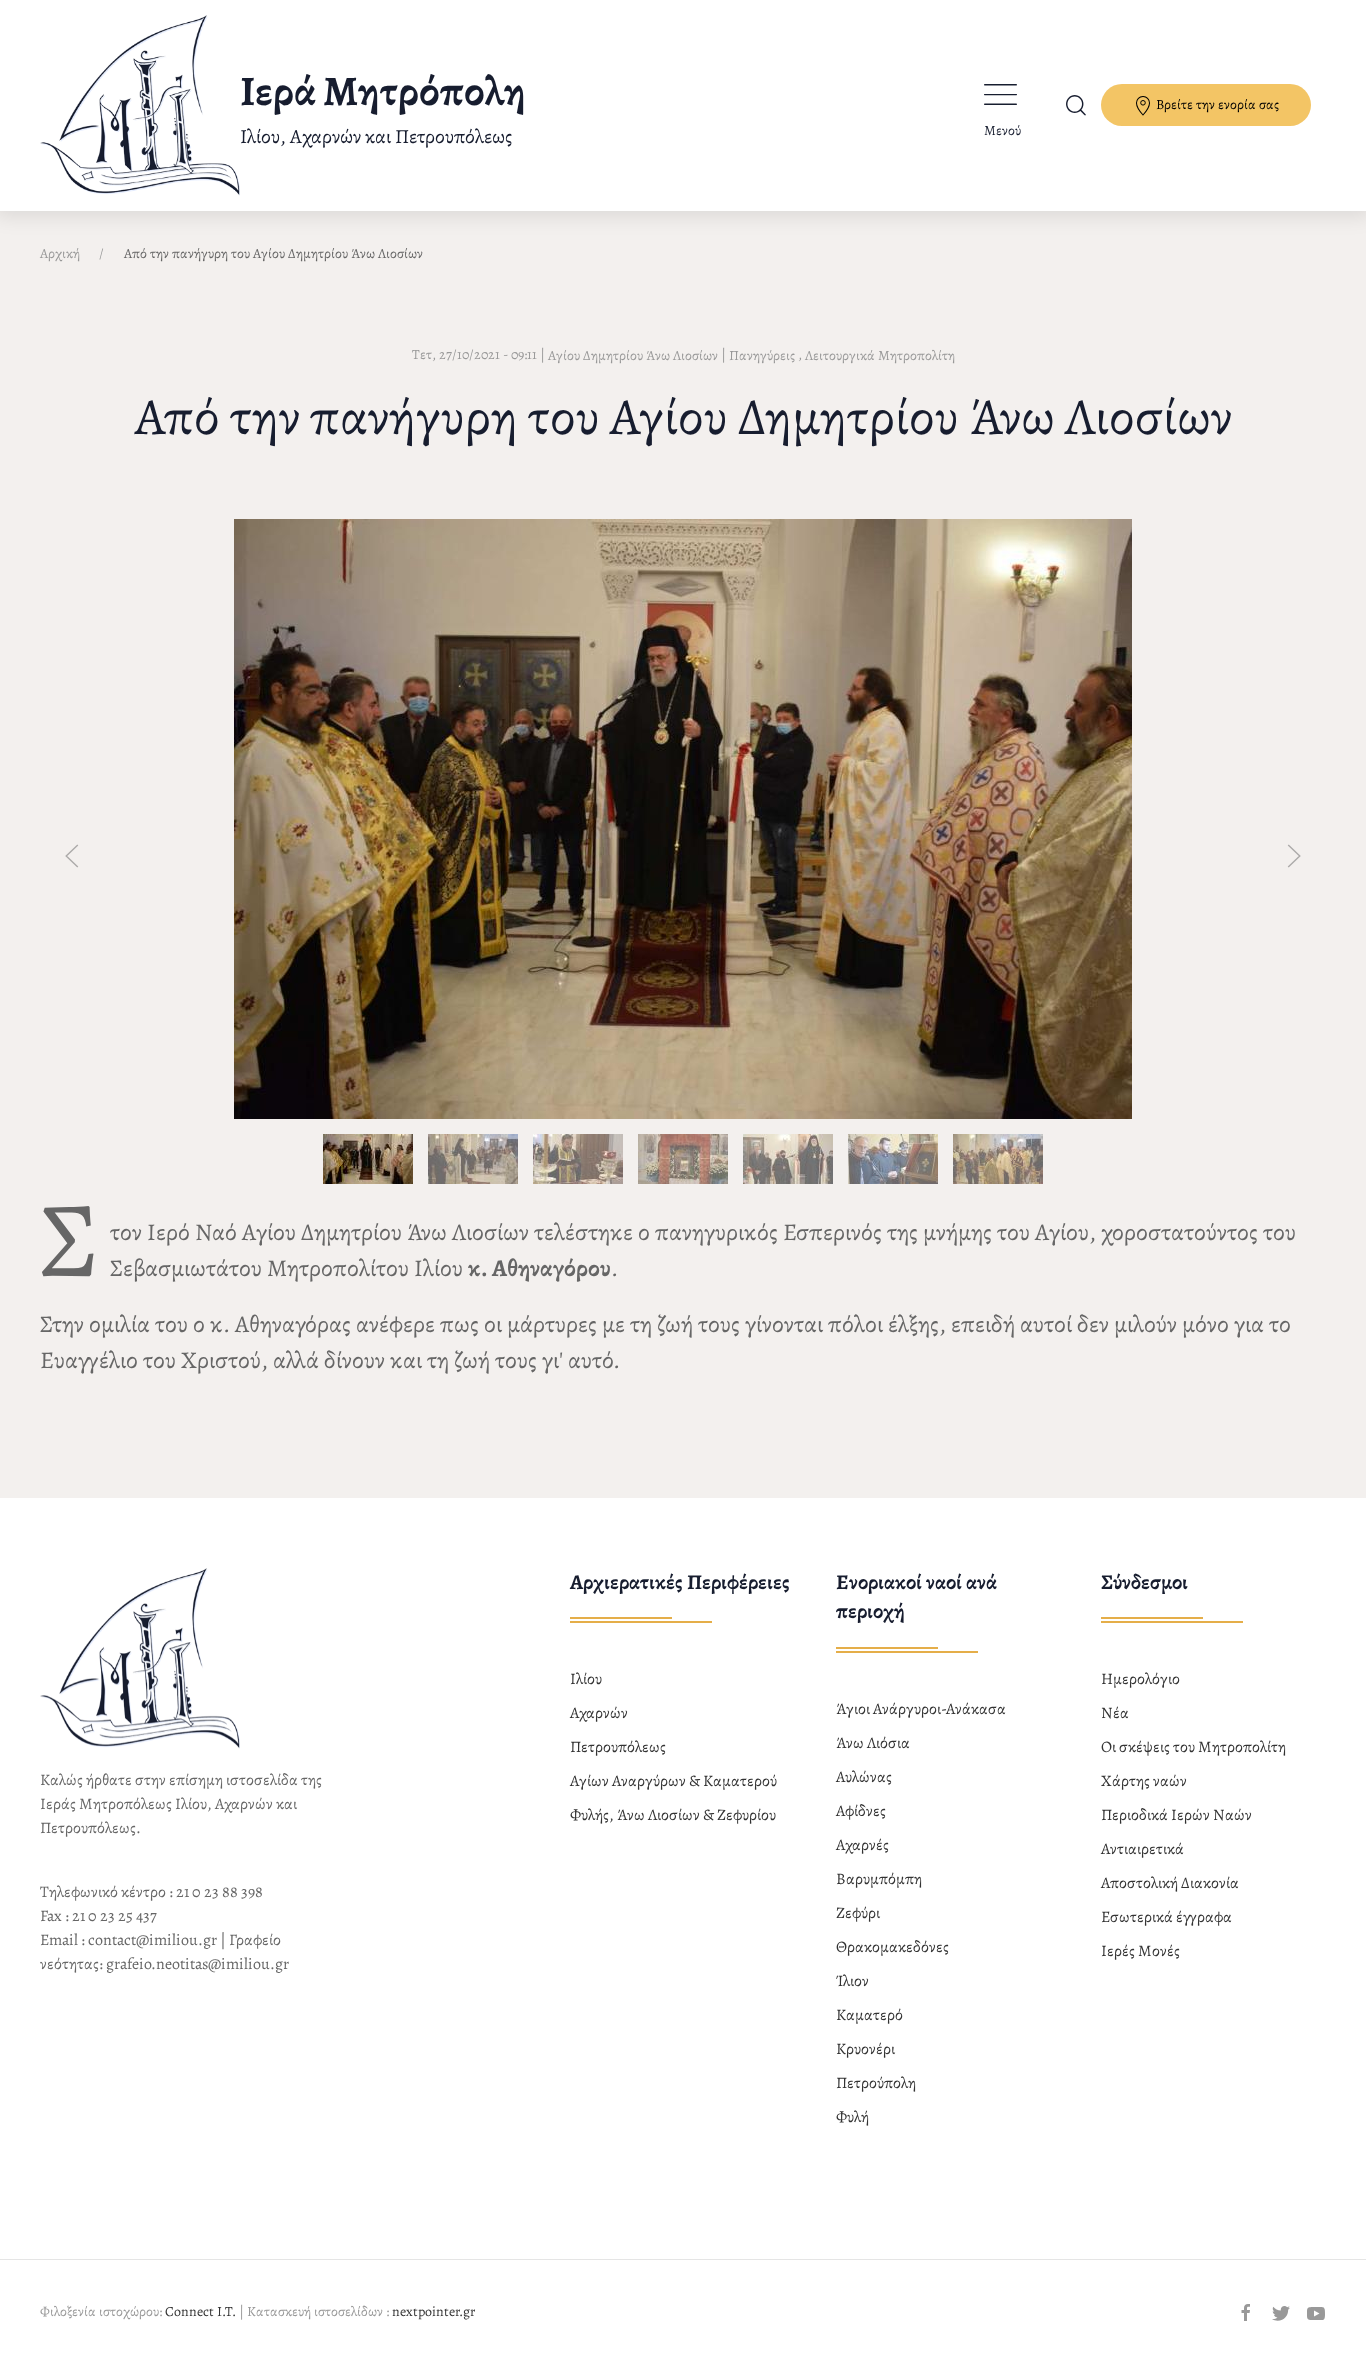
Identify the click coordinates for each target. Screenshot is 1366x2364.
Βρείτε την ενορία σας (1216, 104)
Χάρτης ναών (1144, 1781)
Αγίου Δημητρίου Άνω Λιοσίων (633, 355)
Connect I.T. (200, 2311)
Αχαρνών (599, 1713)
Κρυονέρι (865, 2049)
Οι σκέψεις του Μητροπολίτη (1193, 1747)
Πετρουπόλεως (618, 1747)
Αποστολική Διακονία (1170, 1883)
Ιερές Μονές (1140, 1951)
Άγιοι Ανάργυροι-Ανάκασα (921, 1709)
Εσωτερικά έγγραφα (1166, 1917)
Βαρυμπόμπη (879, 1879)
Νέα (1115, 1713)
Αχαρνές (862, 1845)
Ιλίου (586, 1679)
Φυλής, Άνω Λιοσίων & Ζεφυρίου (673, 1815)
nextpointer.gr (433, 2311)
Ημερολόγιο (1140, 1679)
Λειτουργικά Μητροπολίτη (880, 355)
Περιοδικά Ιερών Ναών (1176, 1815)
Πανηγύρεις (762, 355)
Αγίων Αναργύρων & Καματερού (673, 1781)
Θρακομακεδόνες (892, 1947)
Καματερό (869, 2015)
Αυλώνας (864, 1777)
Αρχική (60, 253)
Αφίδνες (861, 1811)
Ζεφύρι (858, 1913)
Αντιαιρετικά (1142, 1849)
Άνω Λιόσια (873, 1743)
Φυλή (852, 2117)
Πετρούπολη (876, 2083)
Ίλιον (852, 1981)
